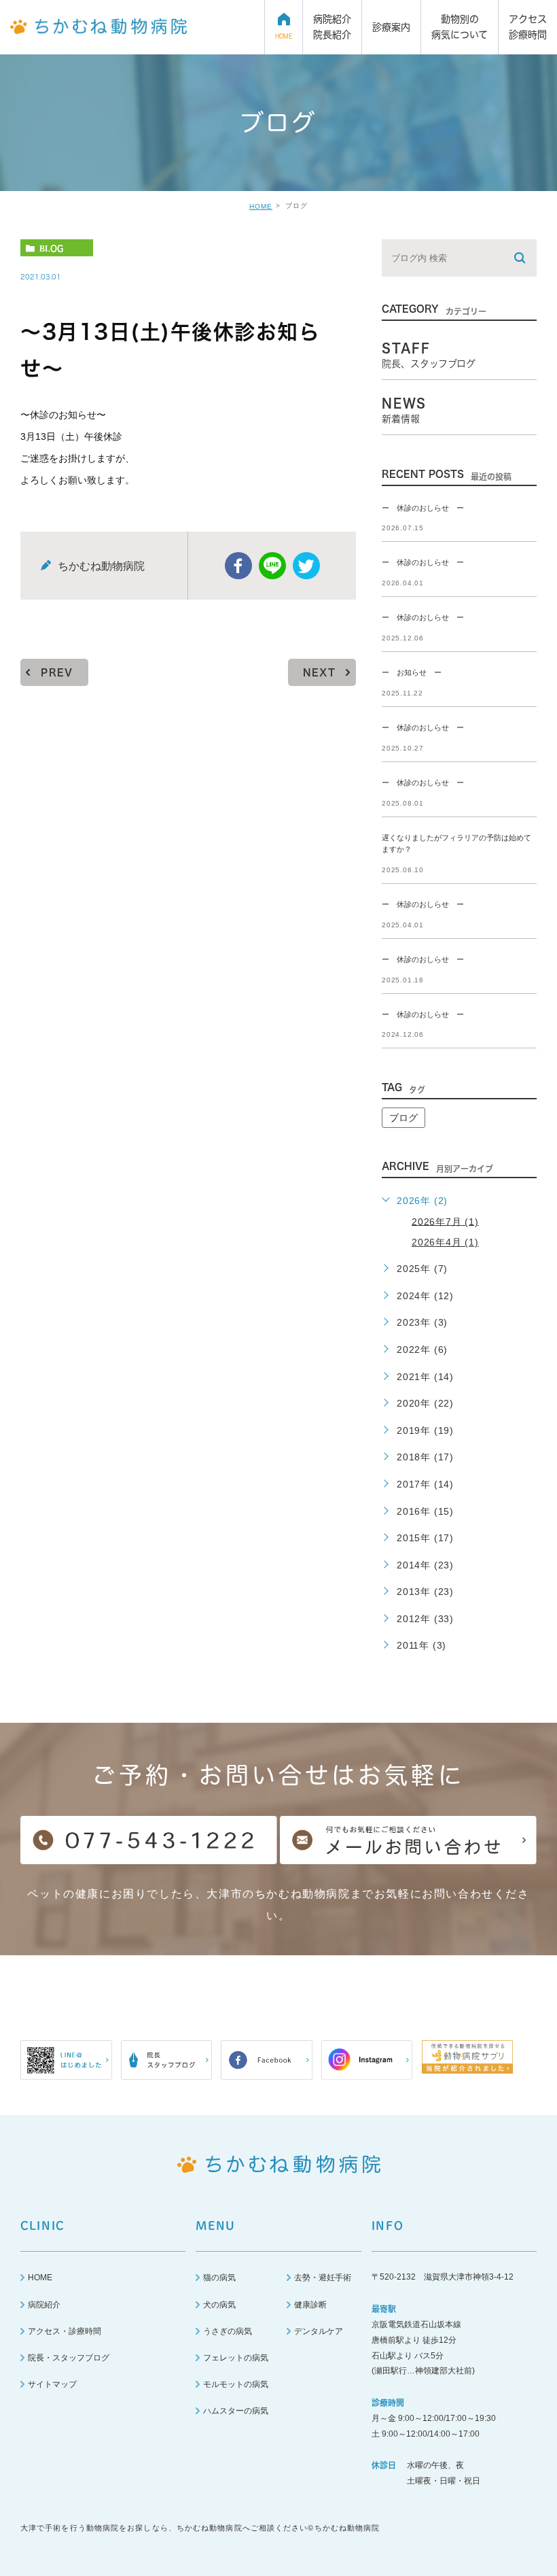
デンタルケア (319, 2331)
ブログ (403, 1118)
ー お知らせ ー (412, 673)
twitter (306, 566)
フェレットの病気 (236, 2358)
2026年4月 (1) (445, 1242)
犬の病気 (219, 2305)
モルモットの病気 (236, 2384)
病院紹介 (44, 2305)
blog (51, 248)
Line (272, 566)
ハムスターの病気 (236, 2411)
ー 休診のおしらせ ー (423, 508)
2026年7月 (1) (445, 1221)
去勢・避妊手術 (323, 2278)
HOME (261, 206)
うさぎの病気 (228, 2331)
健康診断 (310, 2305)
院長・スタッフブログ (69, 2358)
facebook (238, 566)
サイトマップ (52, 2384)
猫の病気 (219, 2278)
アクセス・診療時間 (65, 2331)
